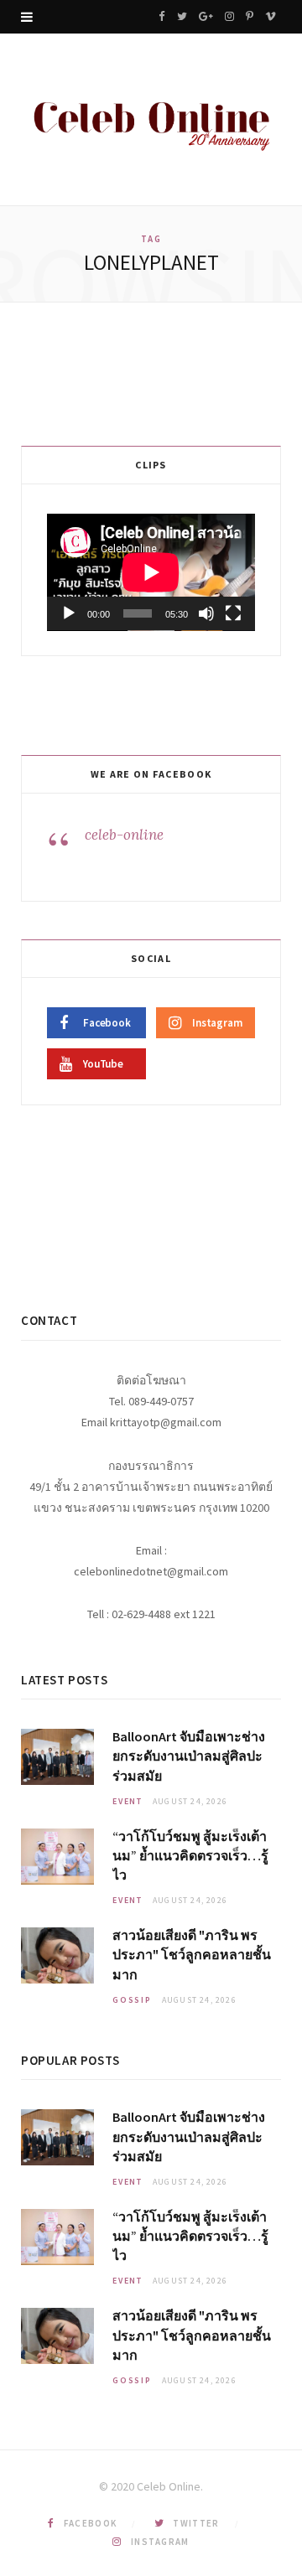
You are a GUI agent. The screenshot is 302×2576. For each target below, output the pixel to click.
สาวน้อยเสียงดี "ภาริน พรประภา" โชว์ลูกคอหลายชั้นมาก (192, 1954)
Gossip (132, 2000)
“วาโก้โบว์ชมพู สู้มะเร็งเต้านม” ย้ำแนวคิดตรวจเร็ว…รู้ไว (190, 1855)
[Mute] (206, 613)
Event (128, 1801)
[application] (151, 572)
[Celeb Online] (151, 122)
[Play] (69, 613)
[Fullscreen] (233, 613)
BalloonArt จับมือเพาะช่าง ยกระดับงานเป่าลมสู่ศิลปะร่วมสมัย (189, 1756)
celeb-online (124, 835)
